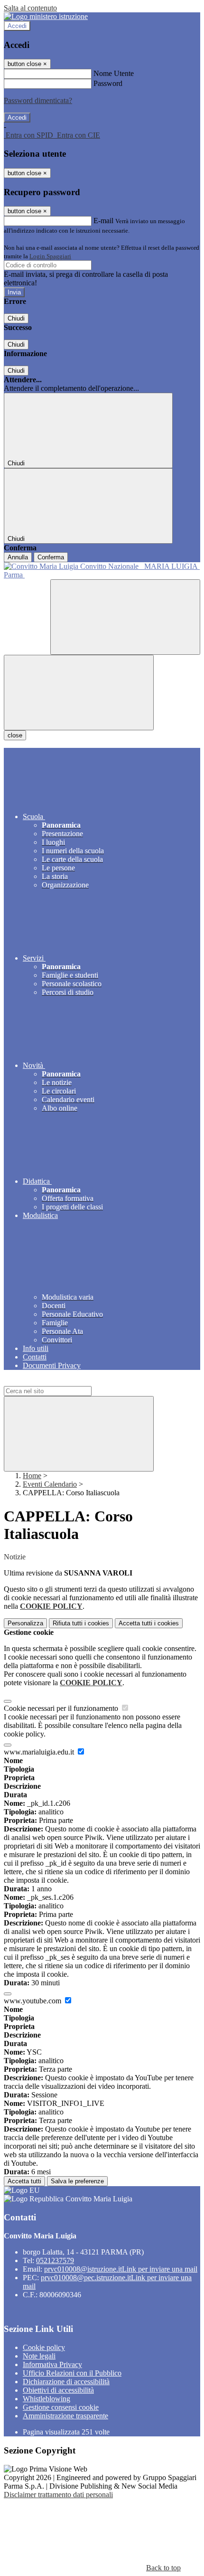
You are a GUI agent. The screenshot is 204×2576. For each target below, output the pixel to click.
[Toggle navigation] (79, 693)
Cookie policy (44, 2347)
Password (108, 83)
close (15, 735)
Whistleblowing (46, 2399)
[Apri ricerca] (125, 617)
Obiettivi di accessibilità (58, 2390)
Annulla (18, 557)
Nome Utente (114, 73)
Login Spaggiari (50, 256)
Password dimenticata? (38, 100)
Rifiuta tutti (81, 1623)
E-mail (103, 221)
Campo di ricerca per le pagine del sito (61, 1382)
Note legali (39, 2356)
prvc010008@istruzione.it (121, 2269)
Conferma (51, 557)
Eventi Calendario (50, 1484)
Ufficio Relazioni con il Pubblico (72, 2373)
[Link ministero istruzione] (46, 16)
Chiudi (16, 318)
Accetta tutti (149, 1623)
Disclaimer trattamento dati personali (58, 2495)
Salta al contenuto (30, 8)
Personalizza (25, 1623)
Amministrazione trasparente (65, 2416)
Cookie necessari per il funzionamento (62, 1708)
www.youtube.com (33, 2001)
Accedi (17, 26)
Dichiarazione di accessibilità (66, 2382)
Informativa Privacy (52, 2364)
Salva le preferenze (77, 2181)
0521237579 (55, 2260)
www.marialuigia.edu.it (40, 1752)
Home (32, 1476)
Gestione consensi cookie (61, 2407)
